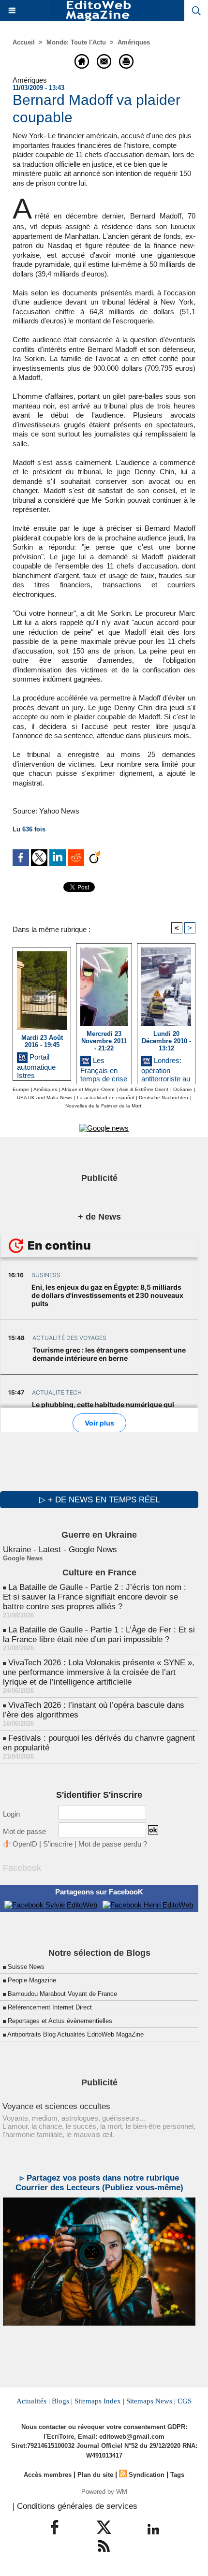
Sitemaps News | (151, 2401)
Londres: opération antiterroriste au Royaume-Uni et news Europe (166, 1068)
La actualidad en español (105, 1098)
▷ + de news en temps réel (99, 1500)
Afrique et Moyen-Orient (88, 1089)
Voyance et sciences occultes (56, 2106)
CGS (185, 2401)
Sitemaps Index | (99, 2401)
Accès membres (48, 2475)
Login (11, 1814)
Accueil (24, 42)
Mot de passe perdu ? (113, 1844)
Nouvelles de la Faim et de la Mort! (104, 1106)
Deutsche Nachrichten (163, 1098)
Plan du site (95, 2475)
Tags (177, 2475)
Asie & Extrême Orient (144, 1089)
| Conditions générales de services (75, 2506)
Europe (21, 1089)
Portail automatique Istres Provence (36, 1064)
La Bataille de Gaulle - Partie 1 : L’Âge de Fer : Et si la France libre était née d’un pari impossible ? (99, 1635)
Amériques (134, 42)
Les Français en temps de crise (104, 1068)
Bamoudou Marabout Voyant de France (62, 1994)
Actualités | (33, 2401)
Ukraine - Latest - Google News (60, 1550)
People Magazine (32, 1980)
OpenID (25, 1844)
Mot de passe (24, 1831)
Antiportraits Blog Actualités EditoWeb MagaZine (75, 2034)
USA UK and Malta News (45, 1098)
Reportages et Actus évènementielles (60, 2021)
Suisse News (26, 1967)
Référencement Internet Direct (50, 2007)
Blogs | (62, 2401)
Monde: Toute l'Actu (76, 42)
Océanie (183, 1089)
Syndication (147, 2475)
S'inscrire (58, 1844)
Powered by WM (104, 2492)
